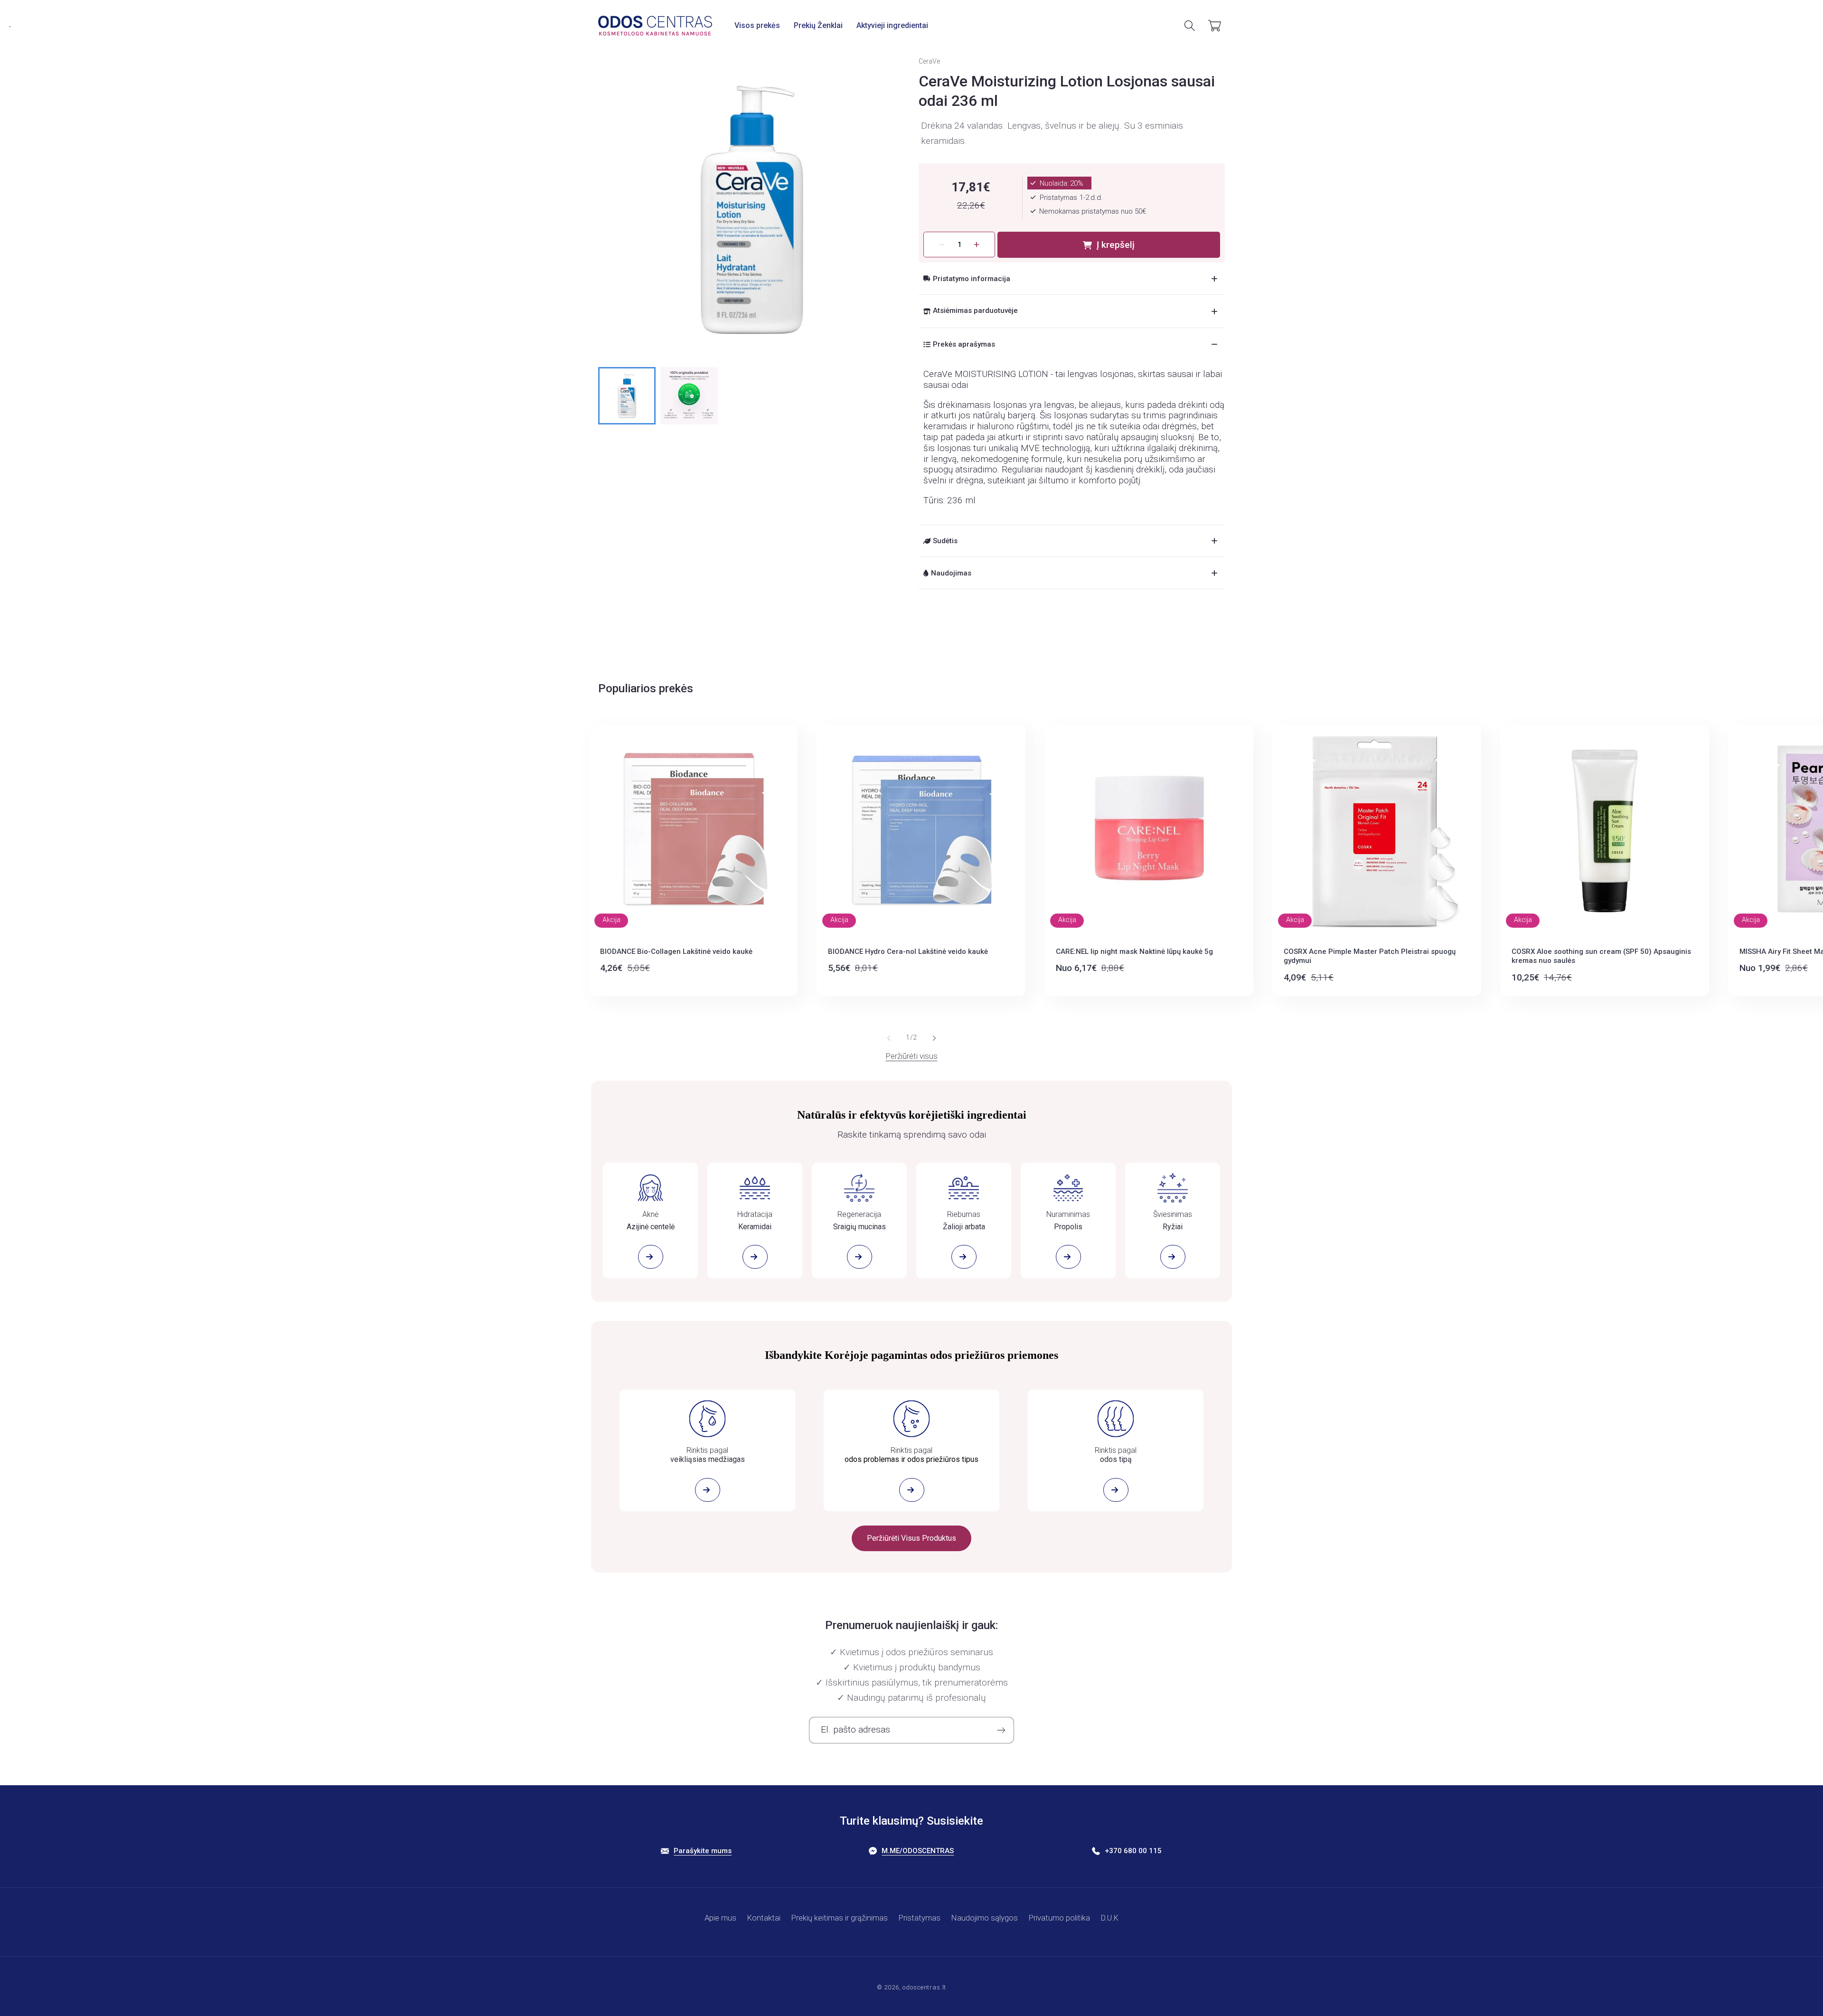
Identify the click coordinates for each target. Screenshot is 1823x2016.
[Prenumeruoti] (1001, 1730)
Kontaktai (764, 1918)
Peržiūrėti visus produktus (911, 1538)
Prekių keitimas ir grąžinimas (840, 1918)
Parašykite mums (703, 1851)
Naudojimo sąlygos (985, 1918)
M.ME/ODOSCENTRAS (918, 1851)
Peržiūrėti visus (912, 1056)
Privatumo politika (1059, 1918)
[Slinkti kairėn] (889, 1038)
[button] (757, 25)
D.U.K (1110, 1918)
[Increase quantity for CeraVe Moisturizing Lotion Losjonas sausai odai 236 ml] (977, 245)
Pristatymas (920, 1918)
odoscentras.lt (924, 1987)
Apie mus (720, 1918)
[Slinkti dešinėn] (934, 1038)
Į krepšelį (1116, 245)
